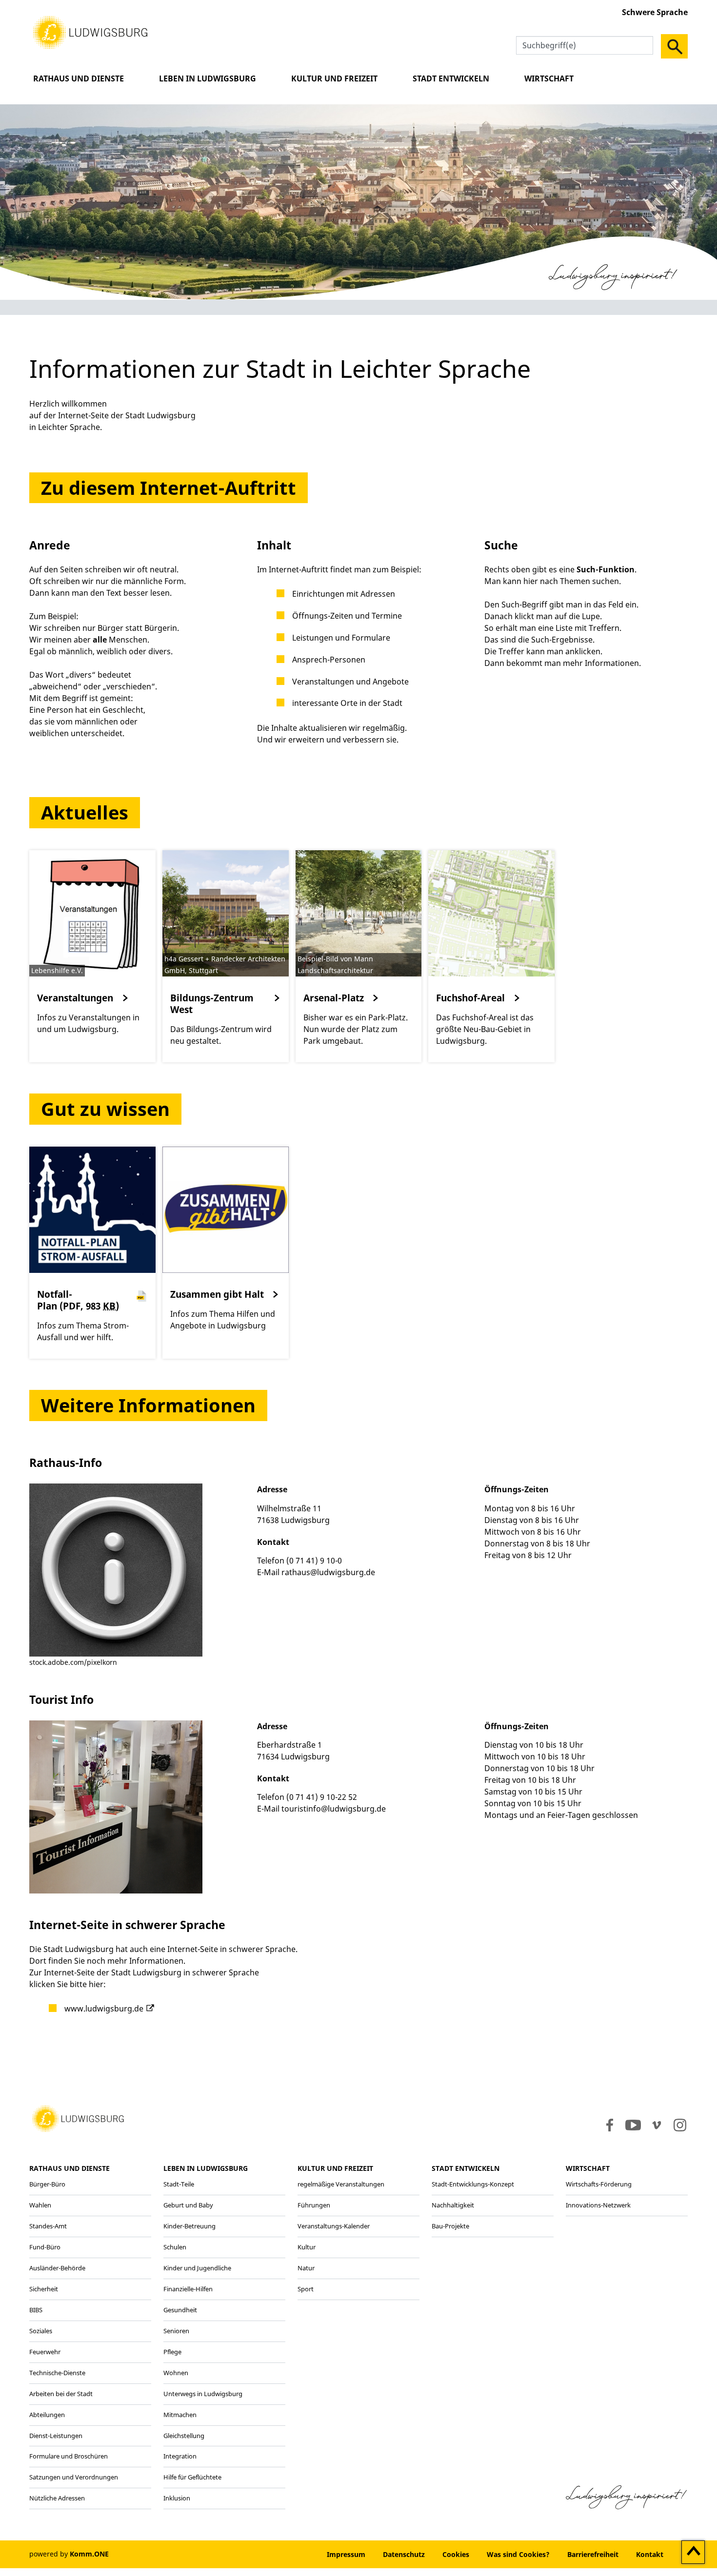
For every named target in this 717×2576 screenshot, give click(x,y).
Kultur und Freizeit (334, 78)
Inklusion (177, 2498)
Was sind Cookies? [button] (518, 2554)
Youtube (633, 2125)
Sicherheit (44, 2289)
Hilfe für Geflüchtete (192, 2477)
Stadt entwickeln (451, 78)
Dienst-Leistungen (56, 2436)
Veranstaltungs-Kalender (334, 2226)
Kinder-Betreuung (189, 2226)
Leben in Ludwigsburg (208, 78)
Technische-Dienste (57, 2373)
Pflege (172, 2352)
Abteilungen (47, 2415)
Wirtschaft (549, 78)
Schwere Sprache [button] (655, 12)
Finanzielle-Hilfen (188, 2289)
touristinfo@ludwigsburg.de (334, 1809)
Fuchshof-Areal (470, 998)
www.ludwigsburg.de (104, 2009)
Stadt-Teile (179, 2184)
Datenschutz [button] (404, 2554)
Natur (306, 2268)
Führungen (314, 2205)
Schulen (175, 2247)
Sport (306, 2289)
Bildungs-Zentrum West (212, 1004)
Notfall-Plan (78, 1300)
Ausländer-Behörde (57, 2268)
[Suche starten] (674, 46)
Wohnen (176, 2373)
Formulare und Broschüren (69, 2456)
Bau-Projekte (450, 2226)
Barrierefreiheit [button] (593, 2554)
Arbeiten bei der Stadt (61, 2394)
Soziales (41, 2331)
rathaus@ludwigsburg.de (328, 1572)
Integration (180, 2456)
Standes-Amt (48, 2226)
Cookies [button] (456, 2554)
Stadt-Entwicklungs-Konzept (473, 2184)
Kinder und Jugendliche (197, 2268)
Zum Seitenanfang (693, 2553)
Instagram (679, 2125)
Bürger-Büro (47, 2184)
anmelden (289, 2554)
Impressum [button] (346, 2554)
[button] (90, 32)
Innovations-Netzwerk (598, 2205)
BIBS (36, 2310)
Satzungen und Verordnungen (74, 2477)
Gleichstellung (184, 2436)
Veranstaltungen (75, 998)
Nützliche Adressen (57, 2498)
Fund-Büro (45, 2247)
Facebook (607, 2125)
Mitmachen (180, 2415)
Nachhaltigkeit (453, 2205)
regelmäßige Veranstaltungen (341, 2184)
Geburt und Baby (188, 2205)
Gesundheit (180, 2310)
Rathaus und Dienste (79, 78)
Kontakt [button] (650, 2554)
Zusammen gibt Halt (217, 1294)
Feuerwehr (45, 2352)
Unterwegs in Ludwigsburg (203, 2394)
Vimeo (657, 2125)
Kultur (307, 2247)
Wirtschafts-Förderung (599, 2184)
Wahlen (40, 2205)
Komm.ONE (89, 2554)
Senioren (176, 2331)
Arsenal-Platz (334, 998)
